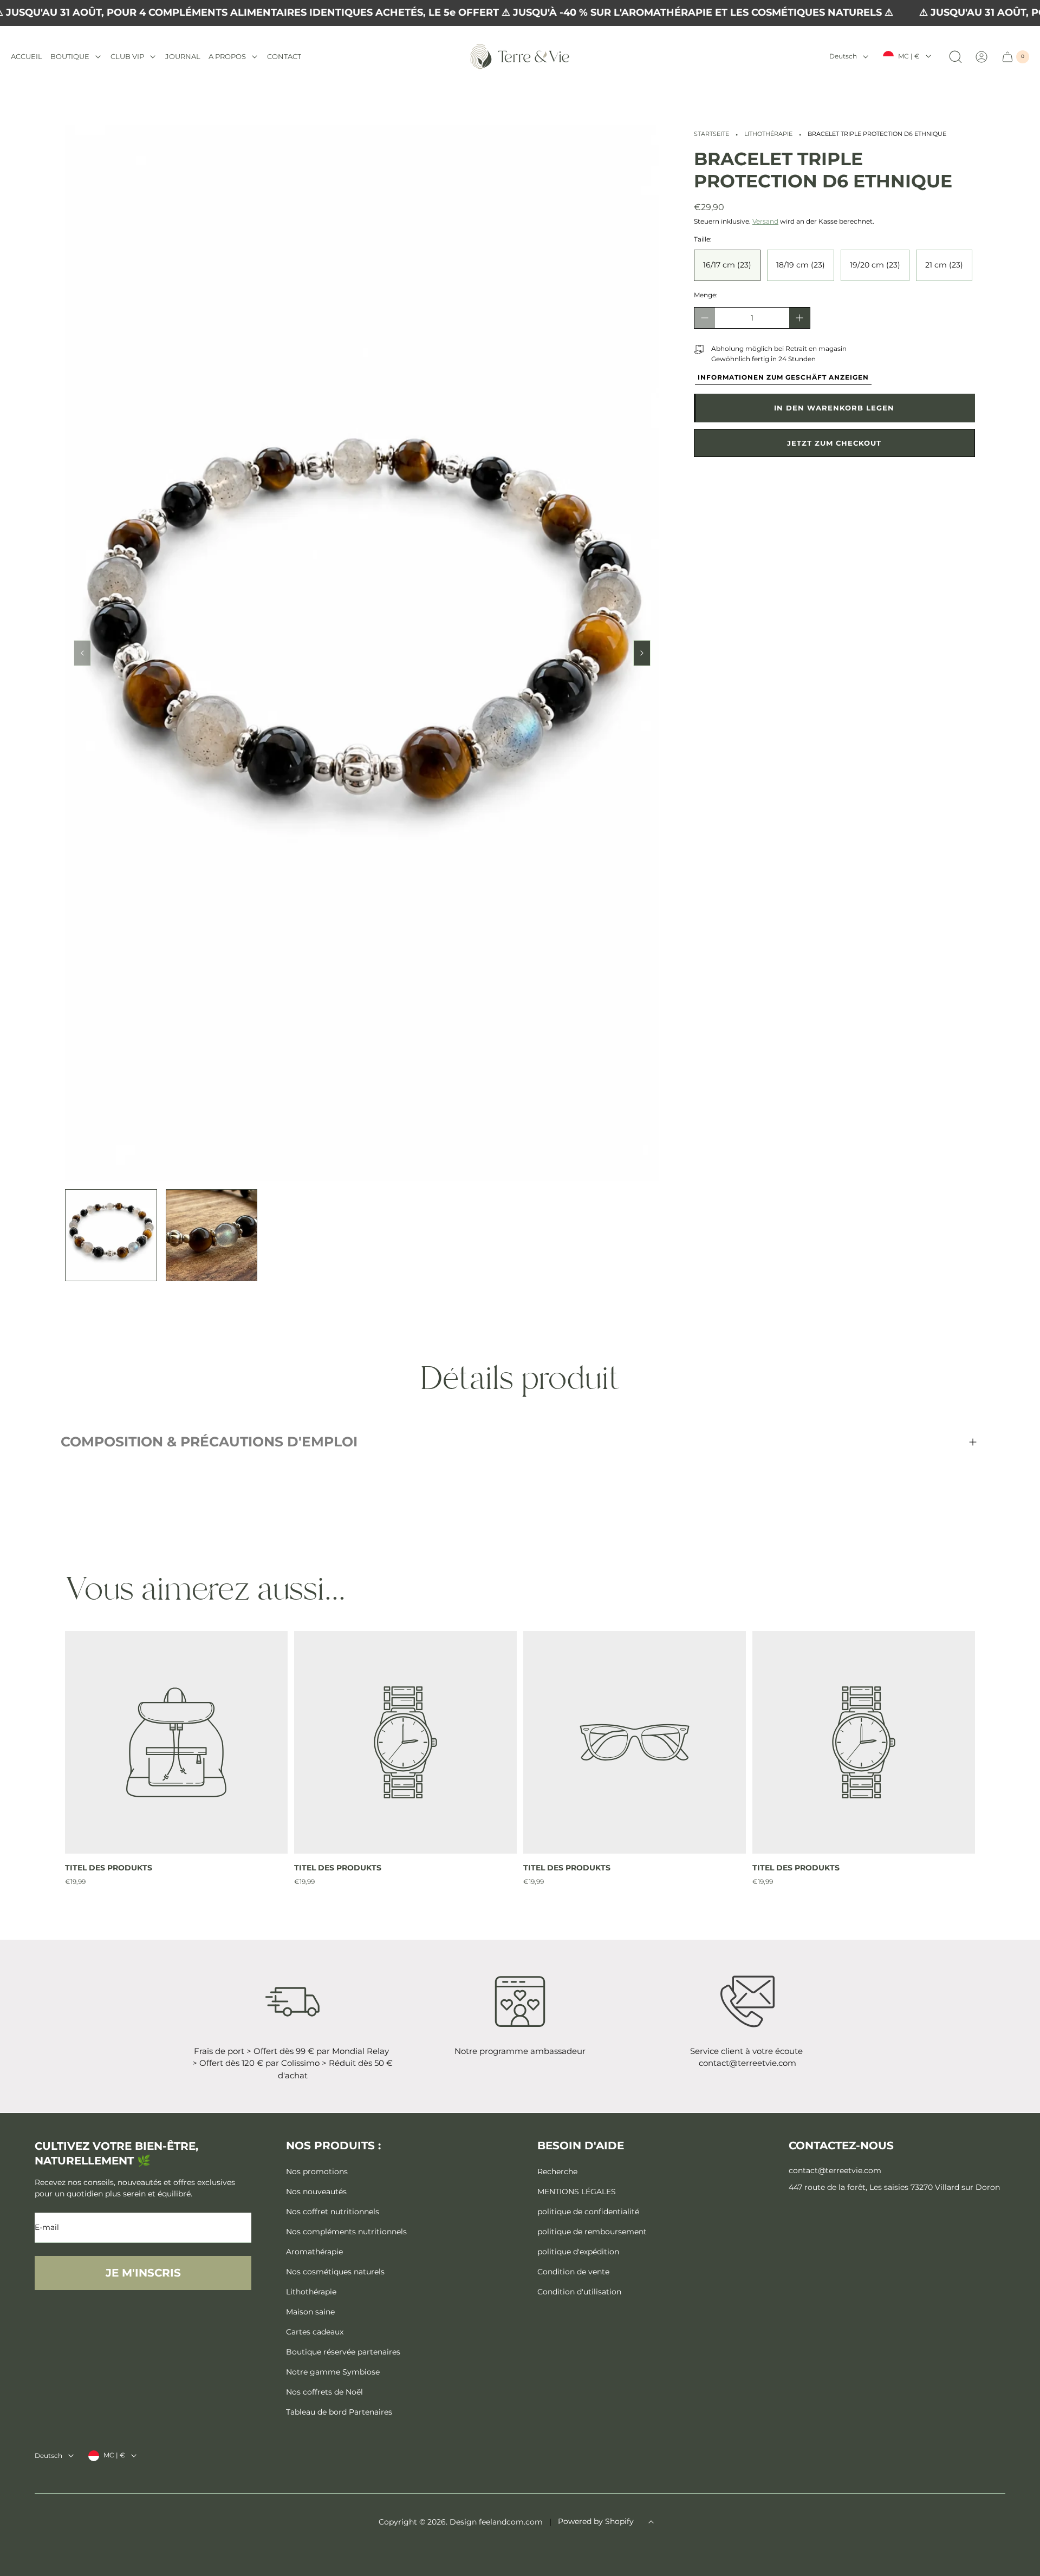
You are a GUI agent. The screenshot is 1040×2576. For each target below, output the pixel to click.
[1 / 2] (111, 1235)
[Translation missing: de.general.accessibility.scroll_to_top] (651, 2522)
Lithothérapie (768, 134)
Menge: (706, 295)
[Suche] (955, 57)
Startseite (711, 134)
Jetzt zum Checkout (834, 443)
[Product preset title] (176, 1742)
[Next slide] (642, 653)
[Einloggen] (981, 57)
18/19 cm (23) (801, 265)
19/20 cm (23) (875, 265)
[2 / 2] (212, 1235)
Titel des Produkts (109, 1868)
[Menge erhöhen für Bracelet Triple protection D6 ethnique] (799, 318)
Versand (765, 221)
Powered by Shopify (596, 2521)
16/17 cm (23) (727, 265)
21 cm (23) (944, 265)
